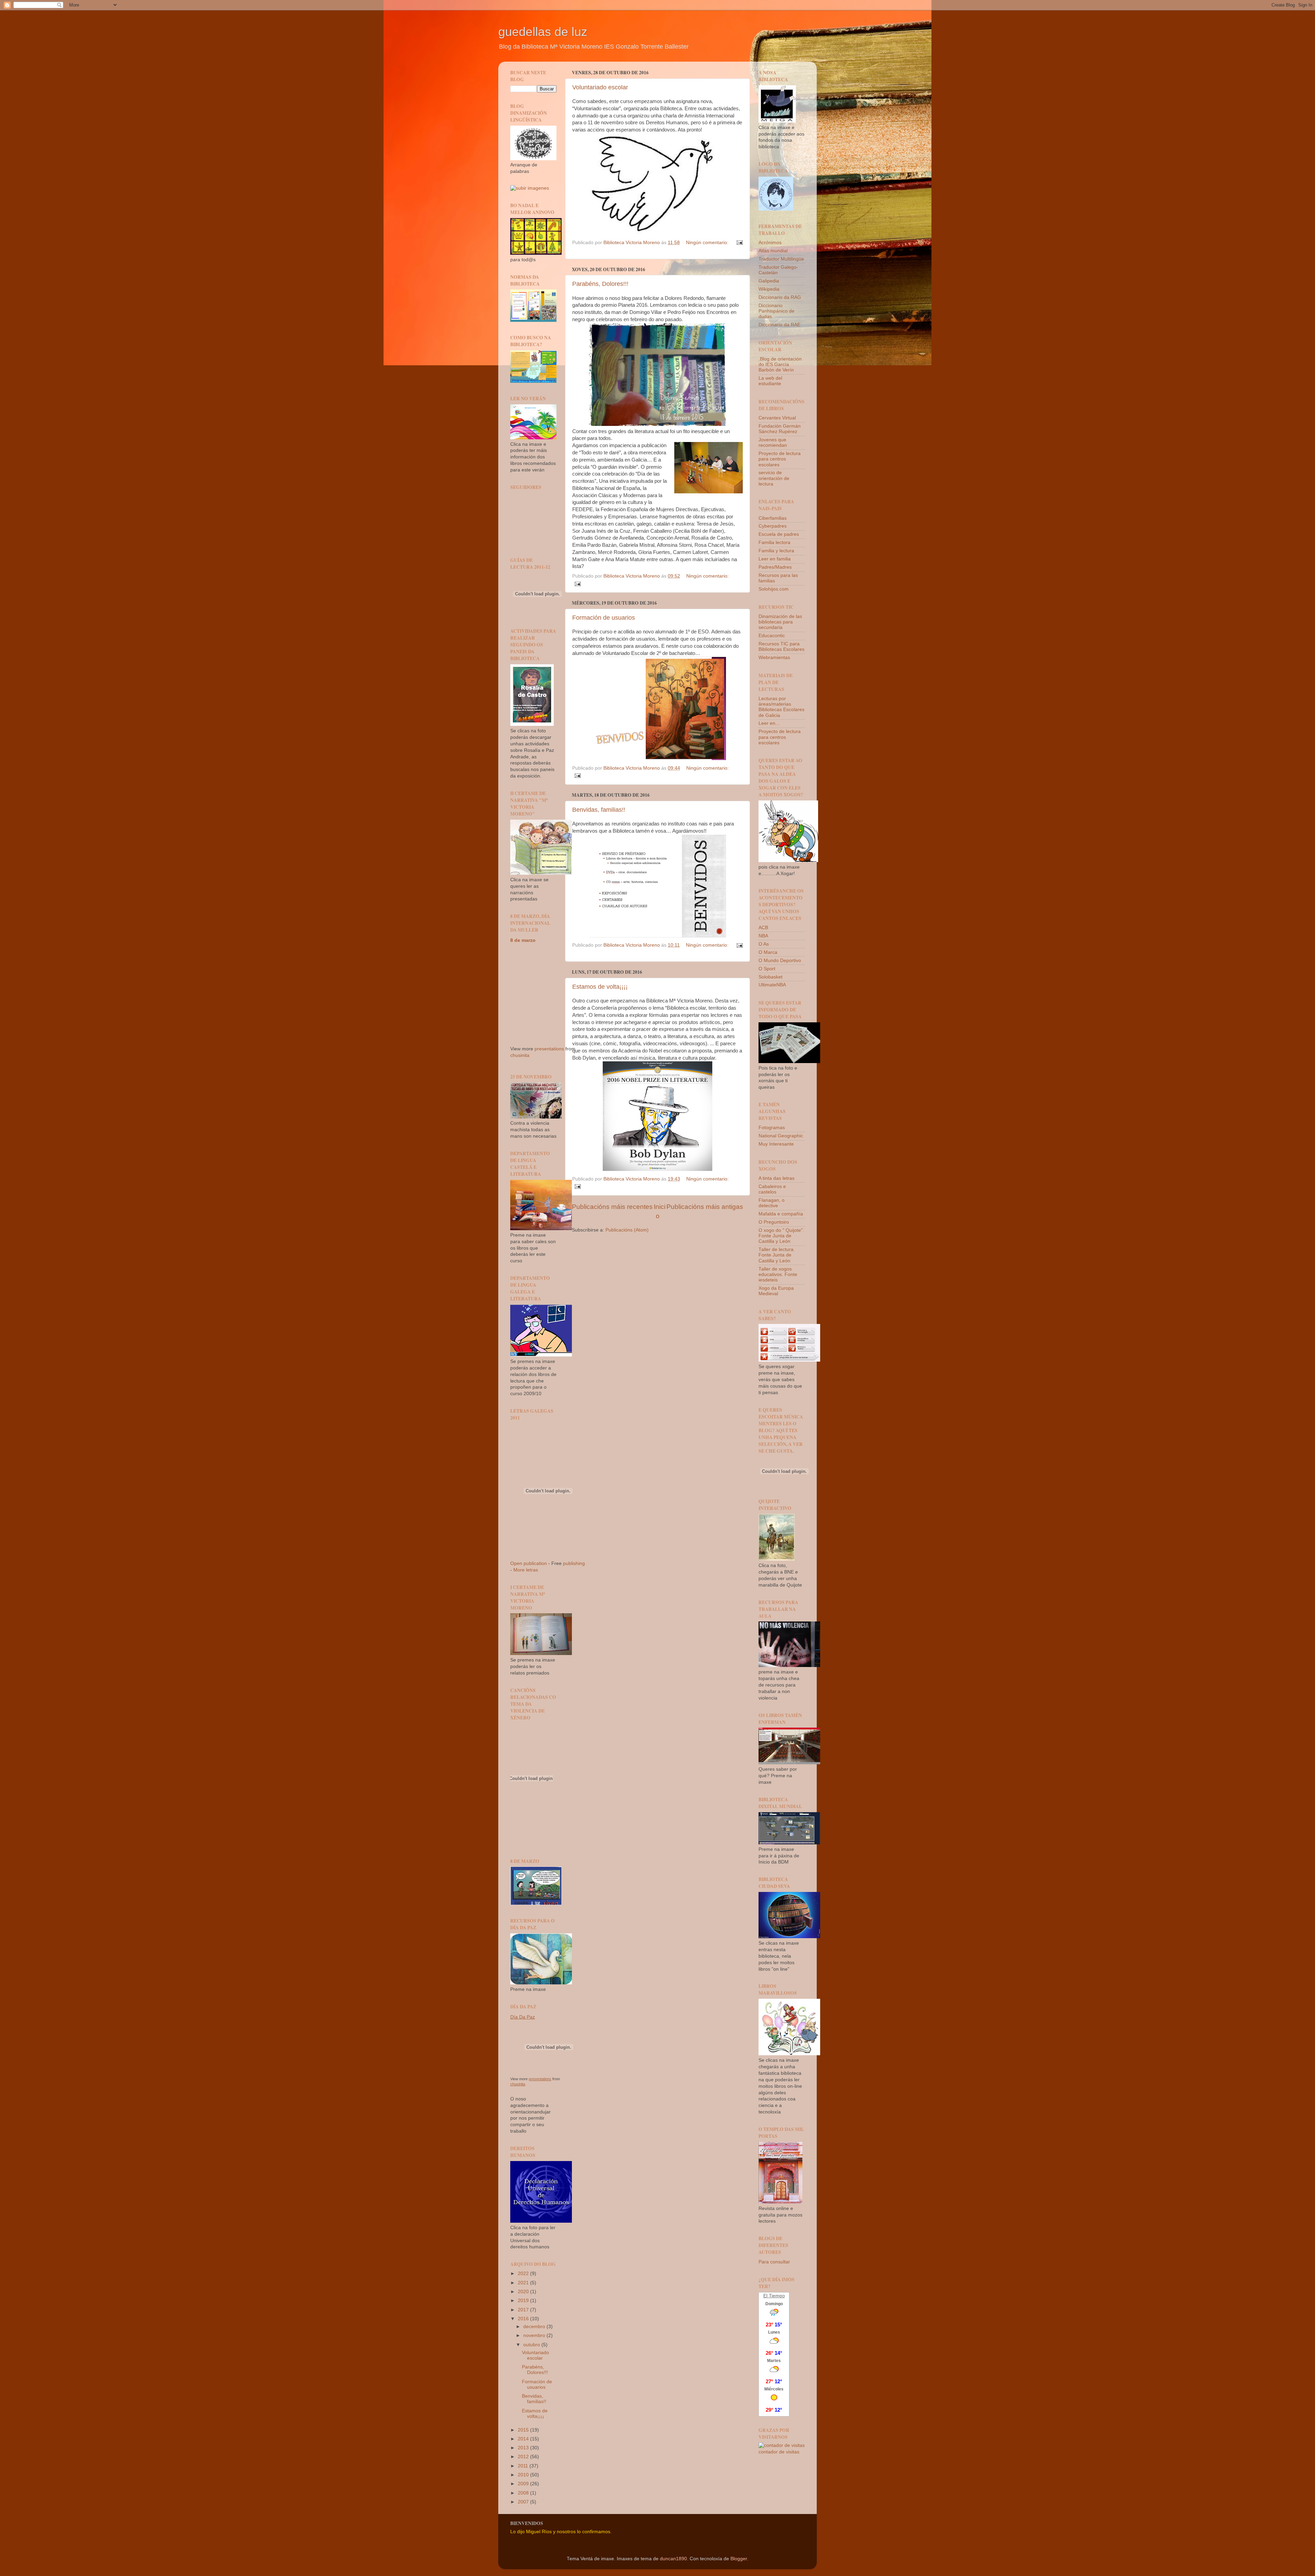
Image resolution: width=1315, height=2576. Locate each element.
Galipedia (769, 281)
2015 (524, 2430)
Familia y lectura (776, 551)
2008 (524, 2493)
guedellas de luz (543, 32)
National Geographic (781, 1136)
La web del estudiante (770, 381)
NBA (763, 936)
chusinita (520, 1055)
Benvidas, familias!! (599, 810)
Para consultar (774, 2262)
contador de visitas (779, 2452)
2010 (524, 2475)
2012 (524, 2457)
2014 (524, 2439)
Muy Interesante (776, 1144)
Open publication (529, 1563)
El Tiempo (774, 2296)
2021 (524, 2283)
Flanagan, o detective (772, 1203)
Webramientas (774, 658)
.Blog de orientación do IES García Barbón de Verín (780, 364)
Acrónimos (770, 243)
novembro (535, 2335)
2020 (524, 2292)
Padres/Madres (775, 567)
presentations (549, 1049)
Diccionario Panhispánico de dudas (777, 311)
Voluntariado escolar (600, 87)
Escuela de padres (779, 534)
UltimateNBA (772, 985)
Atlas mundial (773, 251)
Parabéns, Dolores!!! (600, 284)
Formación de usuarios (604, 618)
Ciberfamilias (773, 518)
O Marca (768, 952)
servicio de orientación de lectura (774, 478)
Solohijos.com (774, 589)
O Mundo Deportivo (780, 961)
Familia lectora (774, 542)
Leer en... (769, 723)
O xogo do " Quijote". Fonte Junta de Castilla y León (781, 1236)
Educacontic (772, 636)
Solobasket (771, 977)
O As (764, 944)
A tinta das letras (777, 1178)
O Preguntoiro (774, 1222)
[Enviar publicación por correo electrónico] (738, 243)
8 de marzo (523, 940)
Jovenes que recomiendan (773, 443)
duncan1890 (673, 2559)
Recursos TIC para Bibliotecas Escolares (781, 647)
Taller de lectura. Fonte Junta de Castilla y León (777, 1255)
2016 (524, 2319)
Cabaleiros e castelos (772, 1189)
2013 (524, 2448)
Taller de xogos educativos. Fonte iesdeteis (778, 1274)
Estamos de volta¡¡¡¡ (600, 987)
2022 (524, 2274)
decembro (535, 2327)
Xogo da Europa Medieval (776, 1291)
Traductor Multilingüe (781, 259)
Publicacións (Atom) (627, 1230)
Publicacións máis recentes (612, 1207)
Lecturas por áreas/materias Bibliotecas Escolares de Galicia (781, 707)
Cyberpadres (773, 526)
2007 (524, 2502)
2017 (524, 2310)
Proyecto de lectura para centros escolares (780, 459)
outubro (532, 2345)
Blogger (739, 2559)
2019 (524, 2301)
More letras (526, 1570)
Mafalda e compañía (781, 1214)
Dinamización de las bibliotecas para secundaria (780, 622)
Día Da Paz (523, 2017)
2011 (524, 2466)
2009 (524, 2484)
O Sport (767, 969)
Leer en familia (775, 559)
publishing (574, 1563)
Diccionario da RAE (779, 325)
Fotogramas (772, 1128)
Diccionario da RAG (780, 297)
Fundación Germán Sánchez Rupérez (780, 429)
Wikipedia (769, 289)
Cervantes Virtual (777, 418)
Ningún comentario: (708, 243)
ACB (763, 928)
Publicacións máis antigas (705, 1207)
